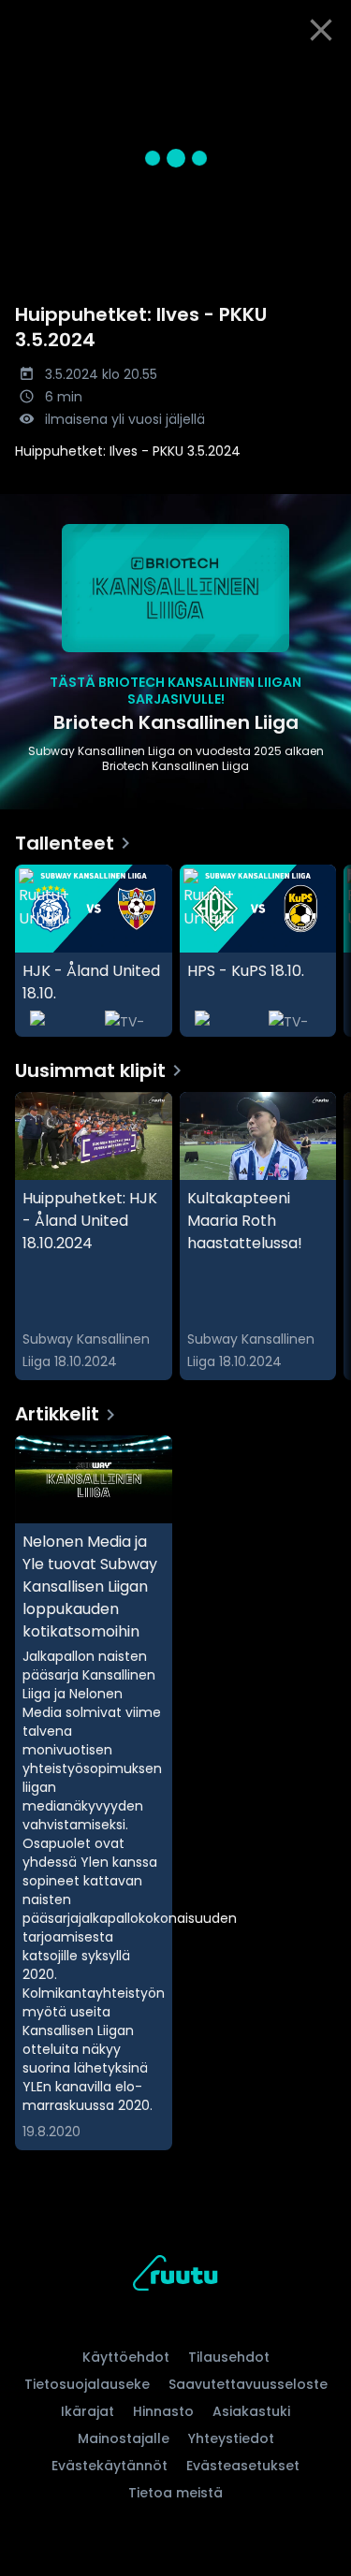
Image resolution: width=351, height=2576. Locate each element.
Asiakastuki (251, 2411)
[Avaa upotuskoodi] (326, 75)
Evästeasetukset (243, 2466)
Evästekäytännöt (110, 2466)
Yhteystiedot (231, 2438)
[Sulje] (321, 30)
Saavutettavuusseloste (248, 2384)
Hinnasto (163, 2411)
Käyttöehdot (126, 2357)
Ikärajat (88, 2411)
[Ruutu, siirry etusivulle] (175, 2276)
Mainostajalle (124, 2438)
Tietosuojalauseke (87, 2384)
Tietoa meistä (175, 2493)
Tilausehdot (229, 2357)
